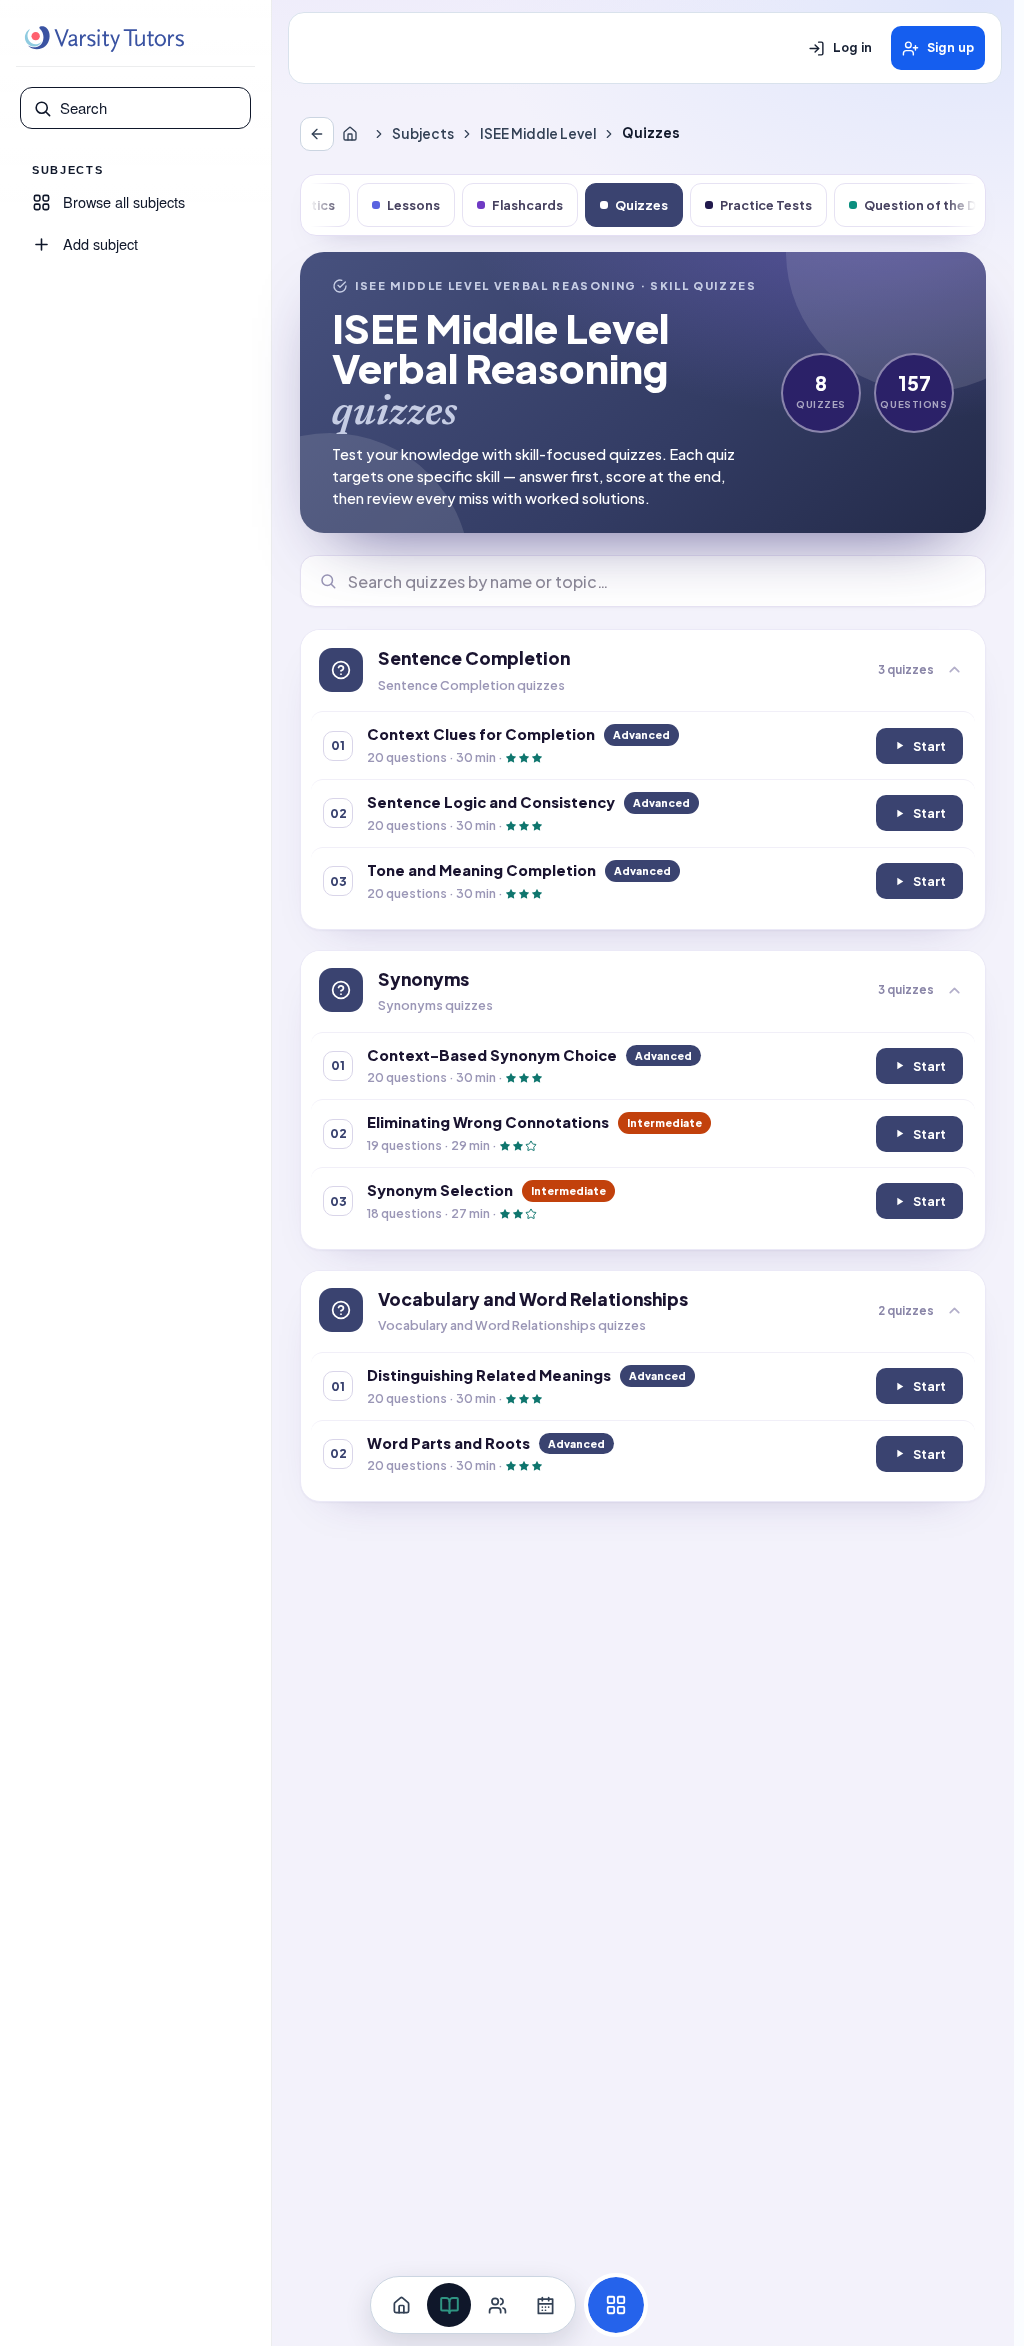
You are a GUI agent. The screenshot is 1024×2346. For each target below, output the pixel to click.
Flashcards (527, 205)
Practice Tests (766, 205)
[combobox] (149, 108)
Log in (852, 48)
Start (927, 750)
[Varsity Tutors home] (104, 39)
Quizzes (641, 205)
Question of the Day (928, 205)
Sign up (950, 48)
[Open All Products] (616, 2305)
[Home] (354, 134)
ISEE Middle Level (538, 133)
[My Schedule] (545, 2305)
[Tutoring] (497, 2305)
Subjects (423, 133)
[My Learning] (449, 2305)
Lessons (413, 205)
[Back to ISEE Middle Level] (317, 134)
